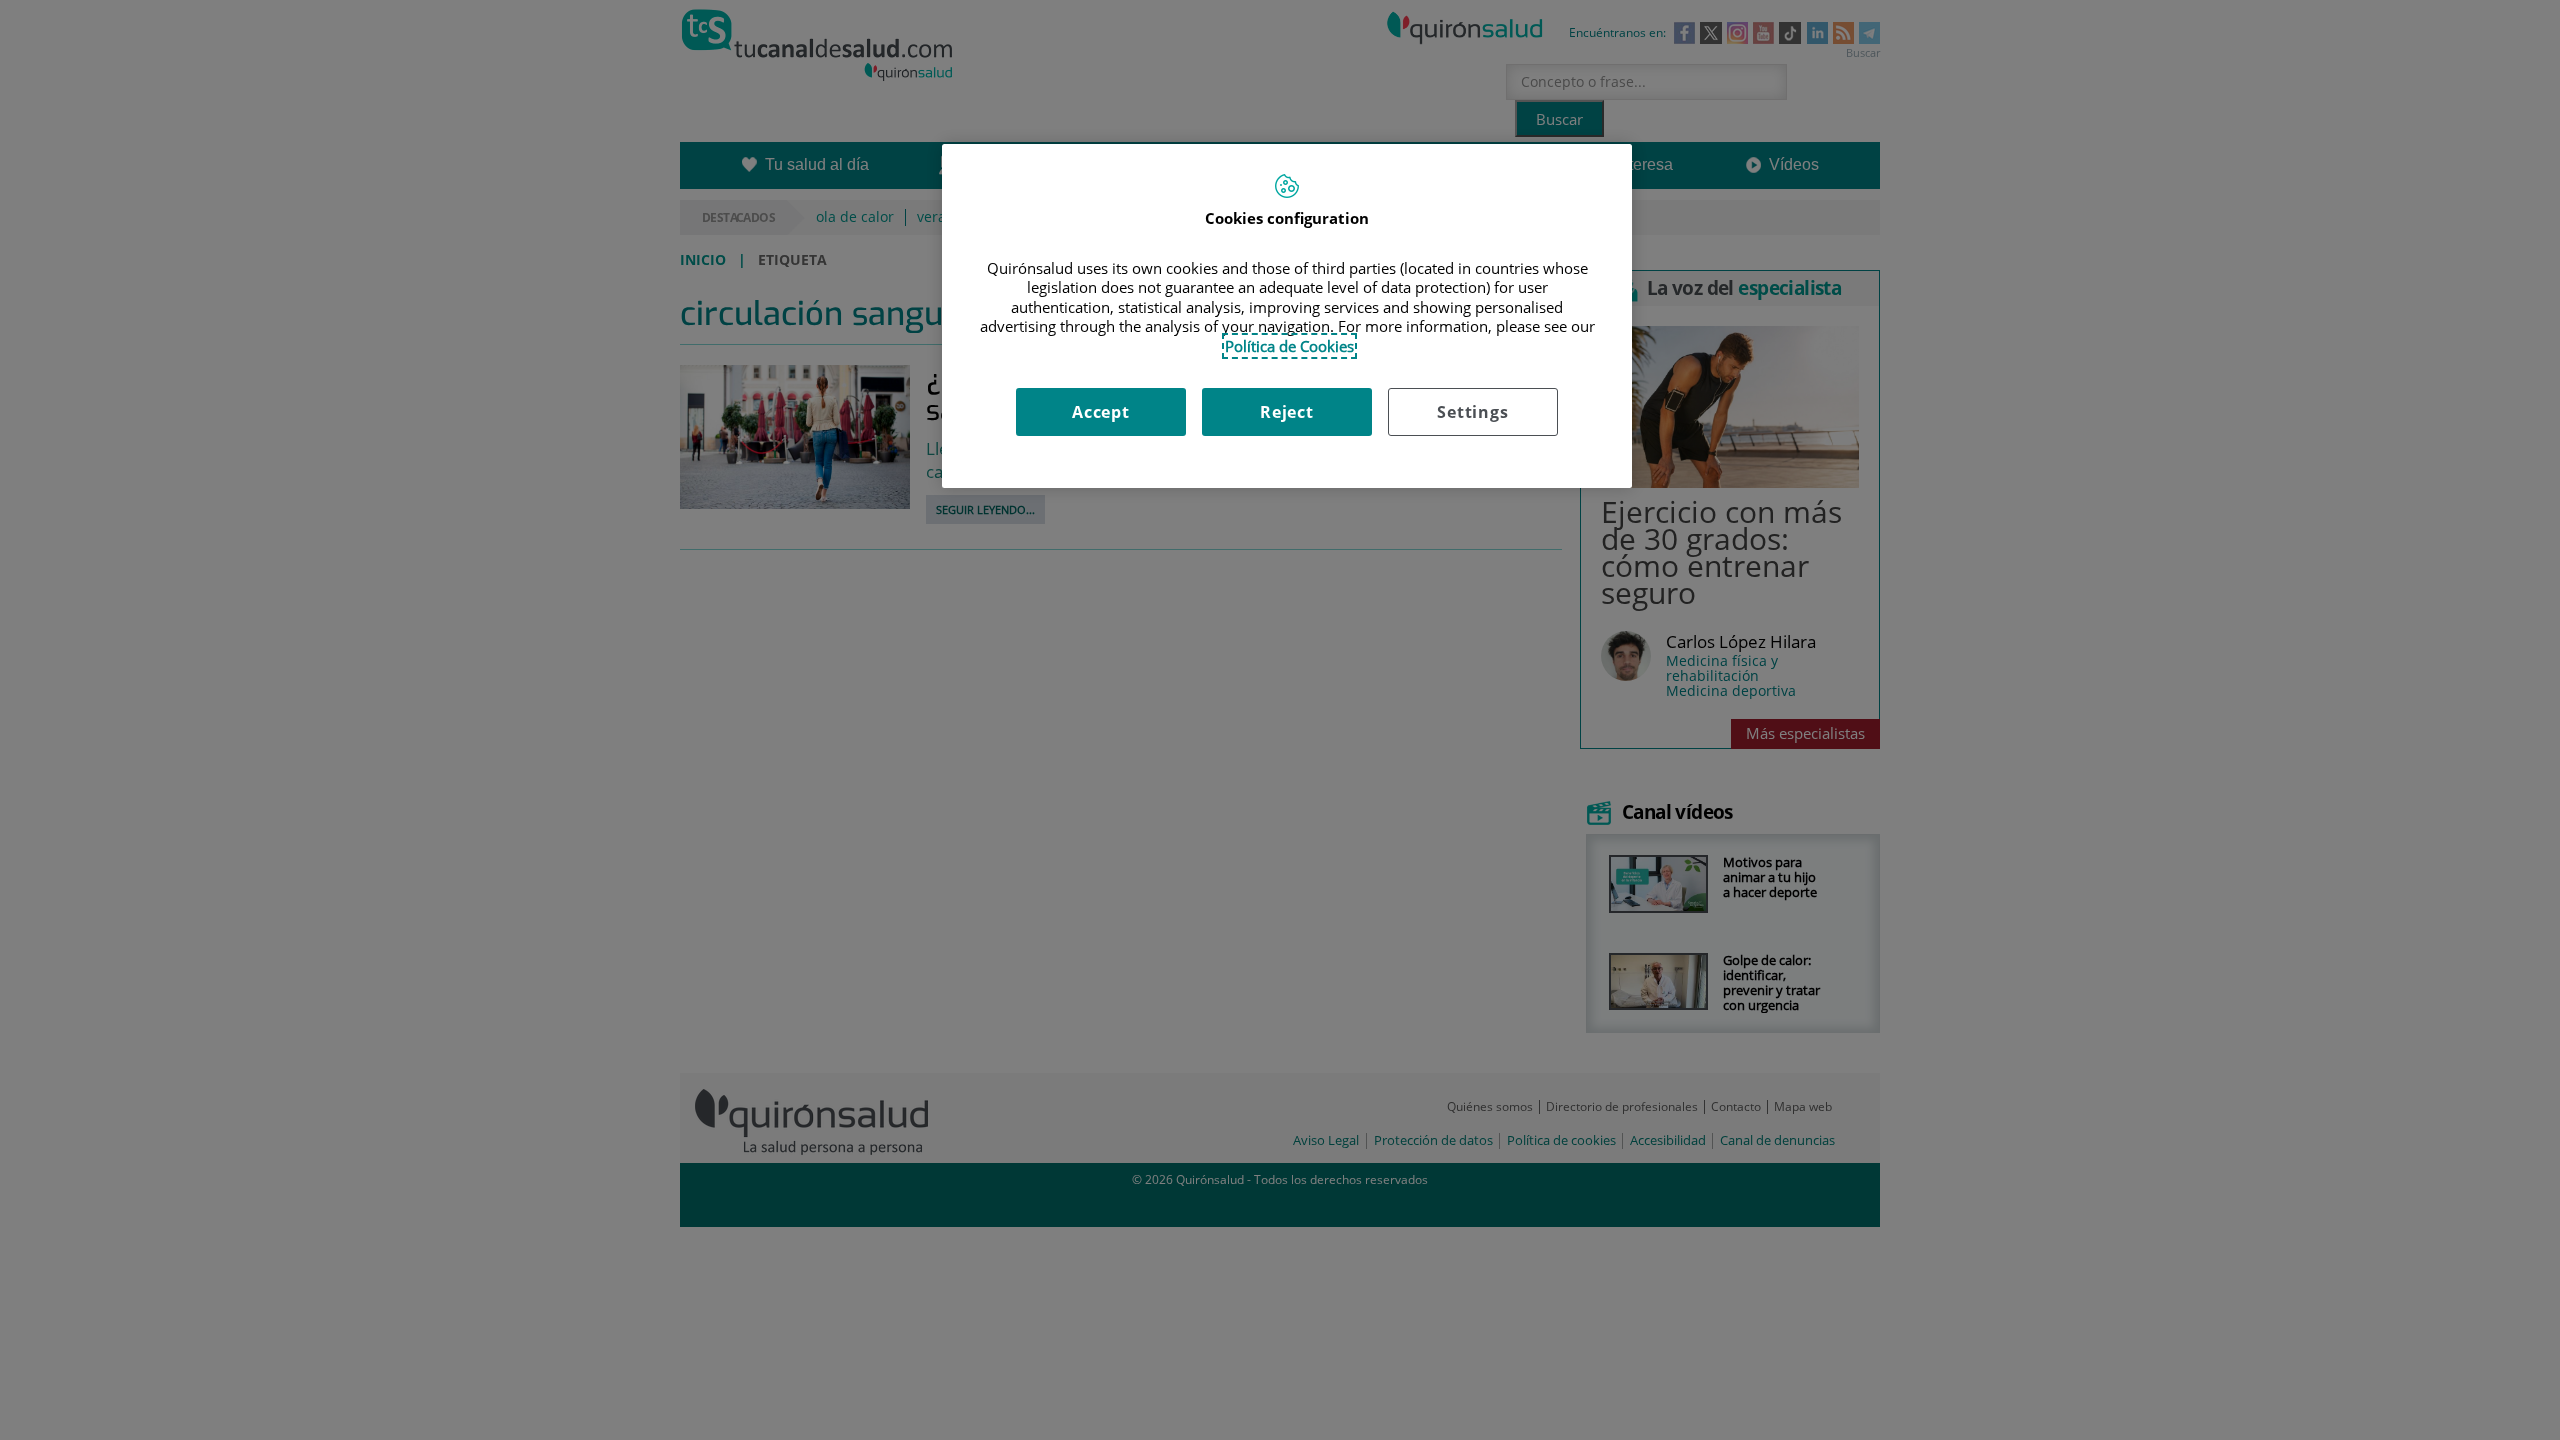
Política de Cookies (1289, 346)
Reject (1287, 412)
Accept (1101, 412)
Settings (1472, 412)
